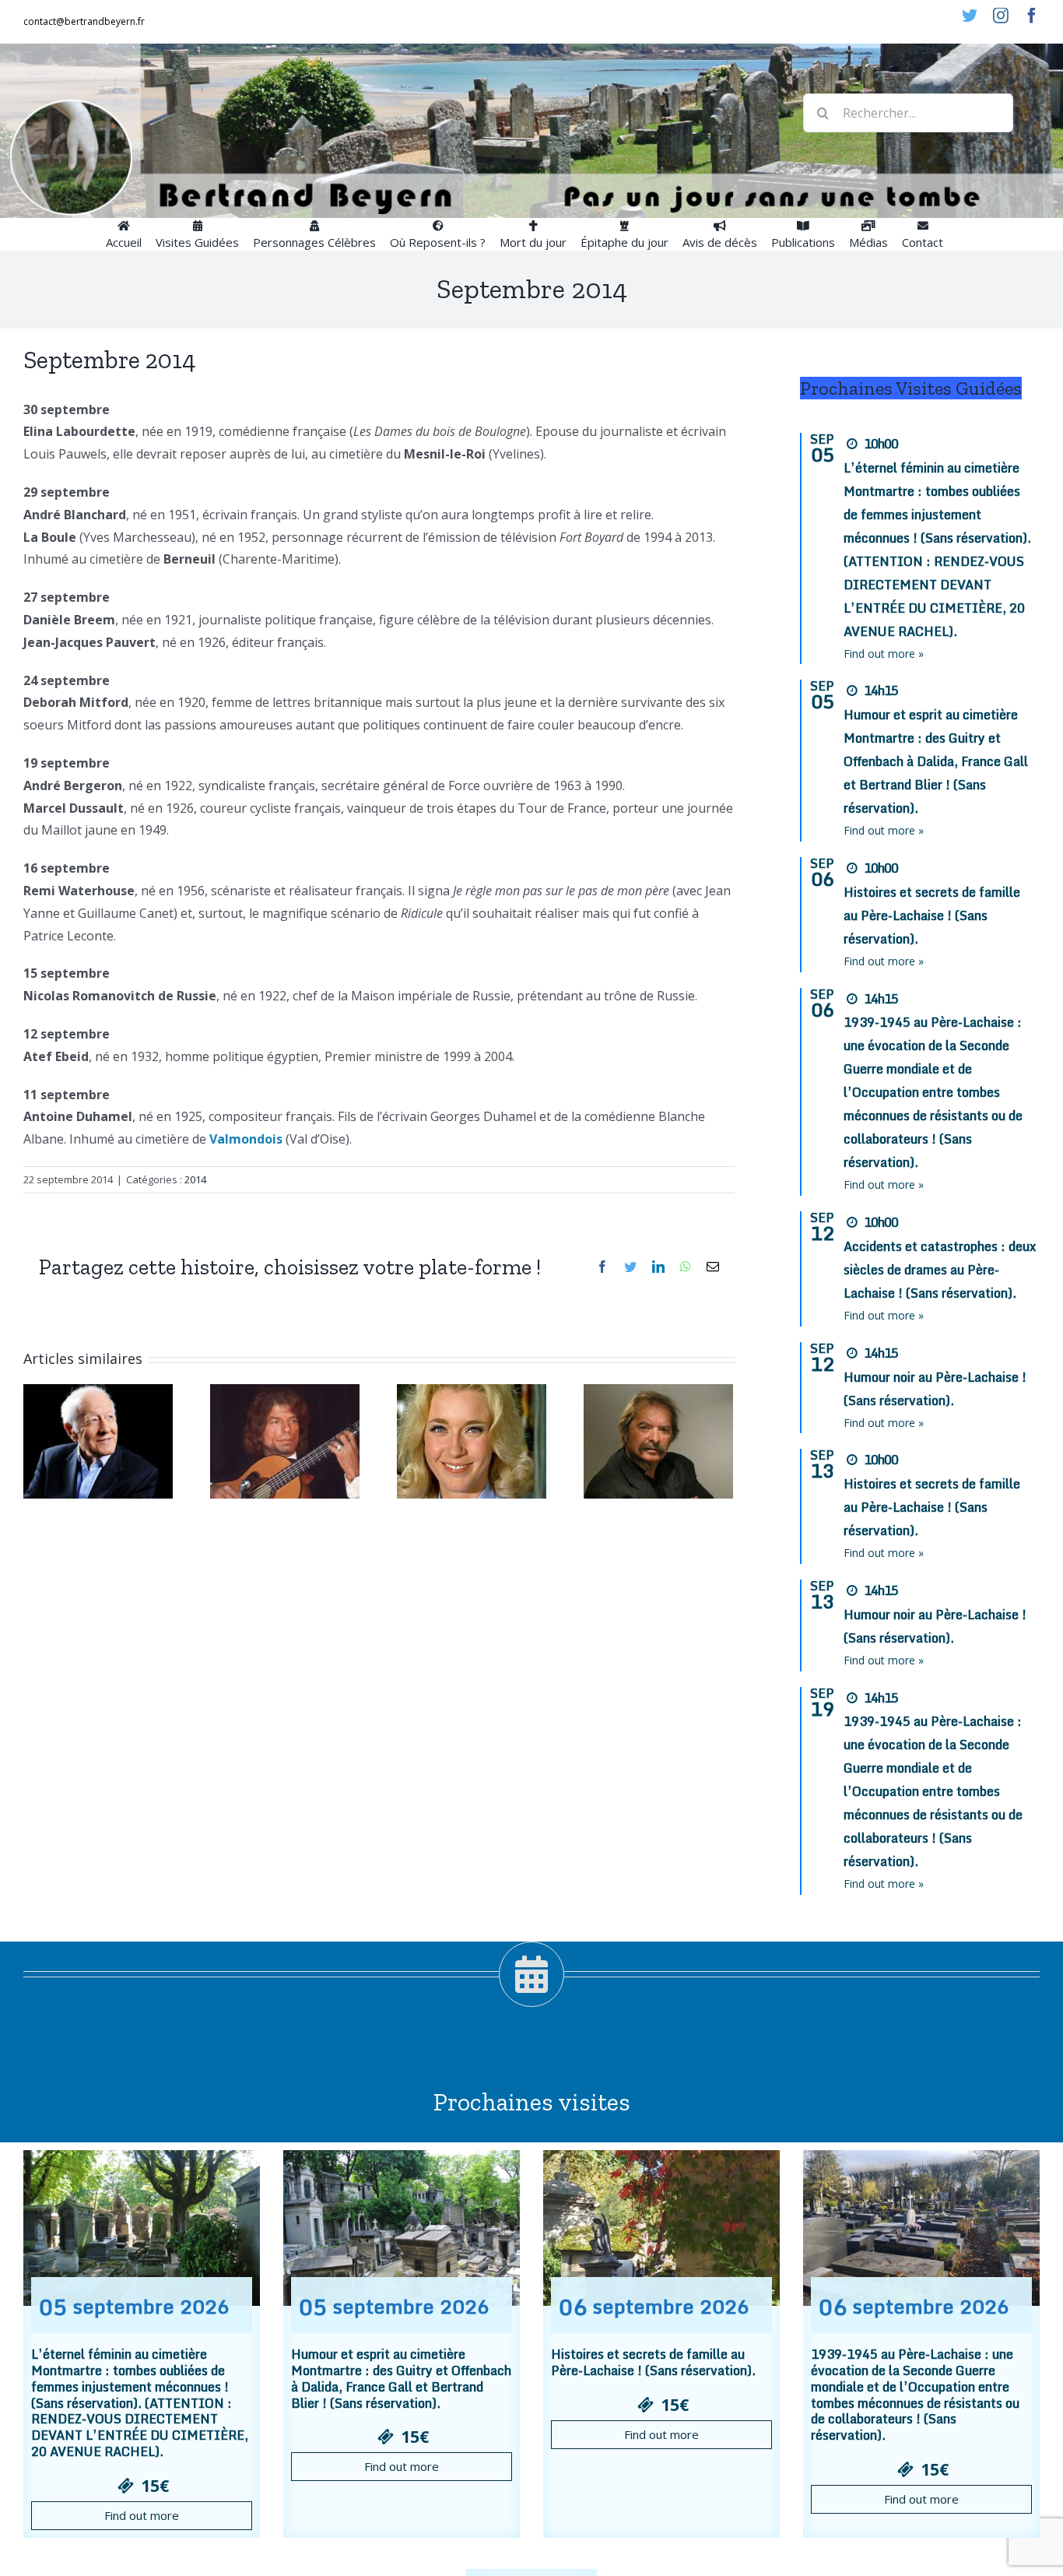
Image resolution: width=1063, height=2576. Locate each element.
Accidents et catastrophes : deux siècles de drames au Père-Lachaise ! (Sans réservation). (940, 1270)
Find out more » (884, 654)
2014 (195, 1179)
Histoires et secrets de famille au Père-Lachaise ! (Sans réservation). (932, 915)
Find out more (142, 2515)
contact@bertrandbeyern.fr (84, 21)
